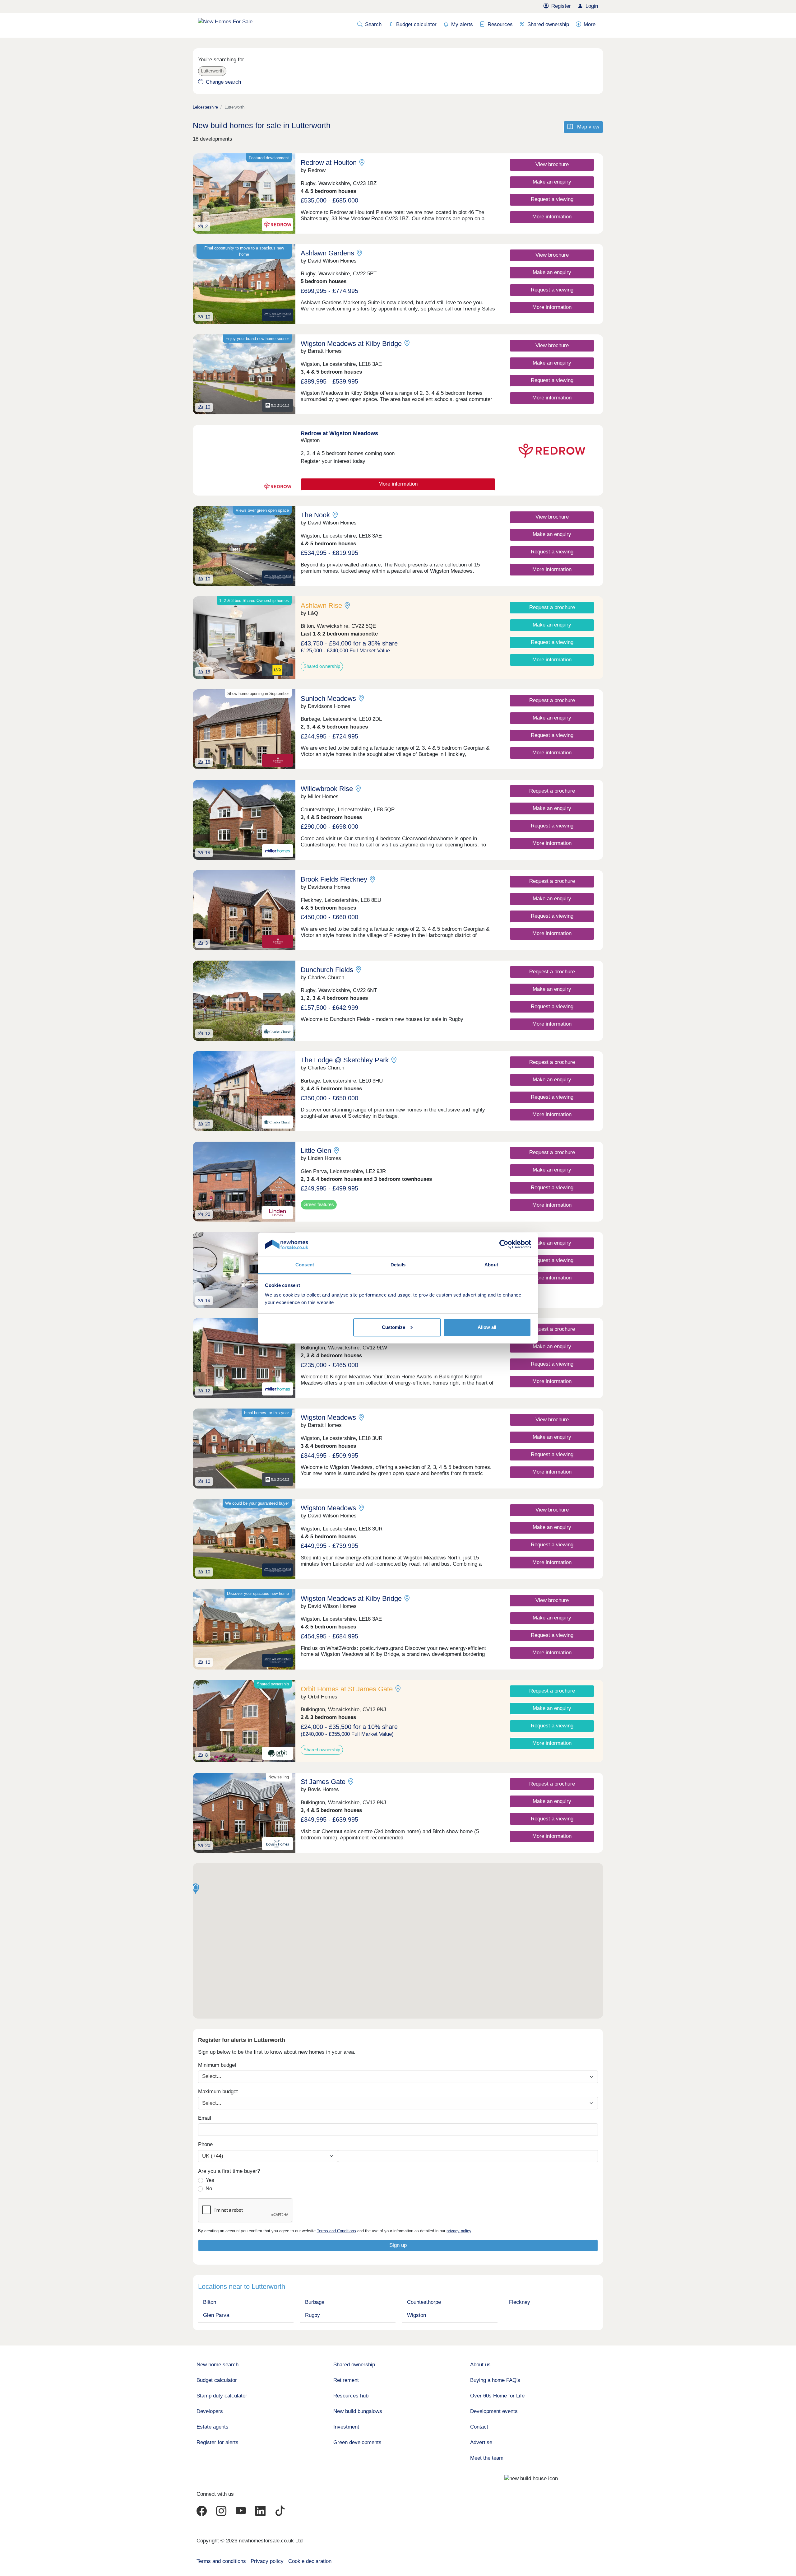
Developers (210, 2411)
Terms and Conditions (336, 2231)
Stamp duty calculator (222, 2396)
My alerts (462, 24)
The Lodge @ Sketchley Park (345, 1060)
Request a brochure (552, 607)
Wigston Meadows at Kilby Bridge (351, 344)
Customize (393, 1327)
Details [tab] (398, 1265)
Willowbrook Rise (327, 789)
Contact (479, 2427)
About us (480, 2365)
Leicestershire (205, 107)
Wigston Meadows (328, 1417)
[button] (196, 1889)
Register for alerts (218, 2442)
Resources (500, 24)
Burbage (315, 2302)
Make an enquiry (552, 182)
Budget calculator (416, 24)
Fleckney (520, 2302)
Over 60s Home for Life (497, 2396)
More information (552, 217)
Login (592, 6)
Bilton (210, 2302)
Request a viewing (552, 199)
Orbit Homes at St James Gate (347, 1689)
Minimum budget (217, 2065)
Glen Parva (216, 2315)
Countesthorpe (424, 2302)
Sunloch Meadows (328, 699)
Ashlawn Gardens (327, 253)
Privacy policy (267, 2561)
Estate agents (213, 2427)
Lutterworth (212, 71)
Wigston (417, 2315)
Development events (494, 2411)
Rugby (312, 2315)
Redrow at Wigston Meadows (339, 433)
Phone (205, 2144)
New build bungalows (358, 2411)
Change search (223, 82)
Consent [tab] (305, 1265)
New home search (218, 2365)
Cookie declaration (310, 2561)
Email (205, 2118)
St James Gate (323, 1782)
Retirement (346, 2380)
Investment (346, 2427)
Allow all (487, 1327)
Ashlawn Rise (321, 606)
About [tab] (491, 1265)
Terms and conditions (221, 2561)
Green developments (357, 2442)
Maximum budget (218, 2092)
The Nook (315, 515)
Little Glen (316, 1151)
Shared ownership (548, 24)
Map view (587, 127)
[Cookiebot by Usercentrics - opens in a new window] (504, 1244)
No (209, 2189)
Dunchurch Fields (327, 970)
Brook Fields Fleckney (334, 879)
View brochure (552, 164)
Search (373, 24)
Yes (210, 2180)
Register (561, 6)
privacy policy (459, 2231)
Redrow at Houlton (329, 163)
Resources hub (351, 2396)
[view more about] (244, 460)
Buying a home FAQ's (495, 2380)
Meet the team (487, 2458)
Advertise (481, 2442)
